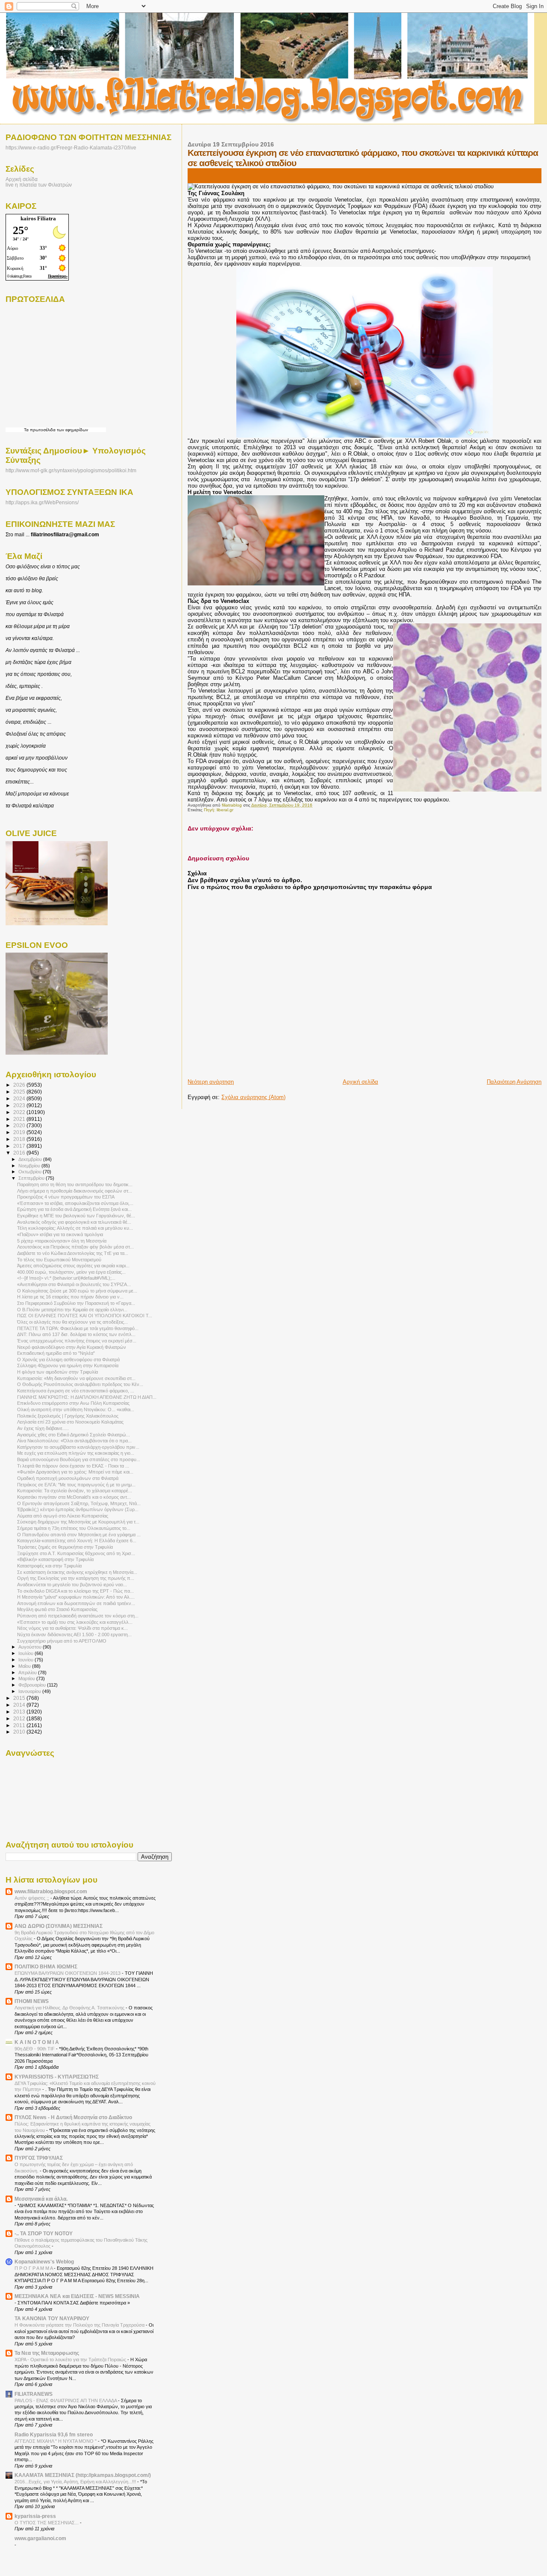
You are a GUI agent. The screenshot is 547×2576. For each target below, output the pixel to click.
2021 (20, 1119)
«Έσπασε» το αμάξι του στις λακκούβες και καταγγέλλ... (75, 1622)
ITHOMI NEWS (32, 2001)
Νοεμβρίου (30, 1166)
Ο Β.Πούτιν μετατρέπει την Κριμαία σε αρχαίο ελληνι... (72, 1310)
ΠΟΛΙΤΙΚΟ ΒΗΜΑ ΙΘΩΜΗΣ (46, 1966)
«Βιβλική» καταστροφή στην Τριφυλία (55, 1559)
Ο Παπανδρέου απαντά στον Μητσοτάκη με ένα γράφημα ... (79, 1535)
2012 (20, 1718)
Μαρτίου (27, 1678)
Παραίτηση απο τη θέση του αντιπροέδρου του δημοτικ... (75, 1184)
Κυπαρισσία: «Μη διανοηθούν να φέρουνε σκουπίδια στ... (76, 1378)
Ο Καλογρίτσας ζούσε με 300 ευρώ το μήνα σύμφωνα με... (77, 1291)
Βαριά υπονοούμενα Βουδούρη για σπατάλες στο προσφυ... (79, 1459)
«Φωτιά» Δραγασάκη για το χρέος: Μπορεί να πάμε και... (75, 1472)
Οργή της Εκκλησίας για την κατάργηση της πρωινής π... (76, 1578)
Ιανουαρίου (30, 1691)
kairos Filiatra (38, 218)
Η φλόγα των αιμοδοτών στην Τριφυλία (57, 1372)
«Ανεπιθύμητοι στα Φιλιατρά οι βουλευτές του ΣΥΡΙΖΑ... (74, 1284)
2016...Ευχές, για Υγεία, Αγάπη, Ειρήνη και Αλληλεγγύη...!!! (76, 2482)
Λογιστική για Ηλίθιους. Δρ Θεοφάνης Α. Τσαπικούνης (70, 2008)
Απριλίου (28, 1672)
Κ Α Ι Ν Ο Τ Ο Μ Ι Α (37, 2042)
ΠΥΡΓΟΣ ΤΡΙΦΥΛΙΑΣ (39, 2158)
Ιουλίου (26, 1653)
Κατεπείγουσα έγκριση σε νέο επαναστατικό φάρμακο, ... (76, 1391)
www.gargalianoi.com (40, 2538)
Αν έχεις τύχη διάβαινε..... (43, 1428)
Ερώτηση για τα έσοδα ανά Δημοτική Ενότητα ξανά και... (74, 1209)
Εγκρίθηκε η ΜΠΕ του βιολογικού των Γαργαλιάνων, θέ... (76, 1216)
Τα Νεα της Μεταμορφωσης (47, 2353)
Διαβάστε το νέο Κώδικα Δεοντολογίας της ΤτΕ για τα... (73, 1253)
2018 (20, 1139)
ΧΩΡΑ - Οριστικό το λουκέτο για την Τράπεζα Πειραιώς (71, 2360)
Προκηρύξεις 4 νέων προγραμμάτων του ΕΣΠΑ (66, 1197)
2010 (20, 1732)
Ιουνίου (26, 1660)
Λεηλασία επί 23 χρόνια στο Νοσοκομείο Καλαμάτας (70, 1422)
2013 (20, 1712)
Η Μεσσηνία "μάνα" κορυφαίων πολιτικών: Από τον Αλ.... (76, 1597)
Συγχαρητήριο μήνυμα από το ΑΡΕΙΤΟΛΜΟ (62, 1641)
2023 (20, 1105)
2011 (20, 1725)
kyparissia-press (35, 2516)
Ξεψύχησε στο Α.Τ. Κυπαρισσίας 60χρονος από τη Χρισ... (76, 1553)
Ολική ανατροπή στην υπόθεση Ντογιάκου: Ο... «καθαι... (76, 1409)
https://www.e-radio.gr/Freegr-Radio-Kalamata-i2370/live (71, 148)
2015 (20, 1698)
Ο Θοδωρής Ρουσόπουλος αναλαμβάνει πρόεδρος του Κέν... (80, 1384)
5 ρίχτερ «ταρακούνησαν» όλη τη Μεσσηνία (62, 1241)
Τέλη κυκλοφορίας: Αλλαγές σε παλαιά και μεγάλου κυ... (75, 1228)
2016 (20, 1153)
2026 (20, 1085)
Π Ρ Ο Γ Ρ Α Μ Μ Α (34, 2268)
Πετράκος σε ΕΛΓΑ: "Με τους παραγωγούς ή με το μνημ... (76, 1485)
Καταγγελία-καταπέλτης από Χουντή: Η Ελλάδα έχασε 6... (77, 1541)
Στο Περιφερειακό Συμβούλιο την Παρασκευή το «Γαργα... (76, 1303)
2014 (20, 1705)
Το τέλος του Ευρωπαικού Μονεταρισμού (59, 1260)
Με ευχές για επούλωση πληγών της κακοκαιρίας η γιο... (76, 1453)
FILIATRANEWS (34, 2394)
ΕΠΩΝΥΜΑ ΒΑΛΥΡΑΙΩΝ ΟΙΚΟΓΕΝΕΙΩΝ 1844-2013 (68, 1973)
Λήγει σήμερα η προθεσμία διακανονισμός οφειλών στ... (75, 1191)
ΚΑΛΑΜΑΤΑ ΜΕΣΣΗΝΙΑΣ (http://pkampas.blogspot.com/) (83, 2475)
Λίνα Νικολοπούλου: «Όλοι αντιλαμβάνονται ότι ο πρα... (74, 1441)
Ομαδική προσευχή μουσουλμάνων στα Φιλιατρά (68, 1478)
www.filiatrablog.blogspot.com (51, 1891)
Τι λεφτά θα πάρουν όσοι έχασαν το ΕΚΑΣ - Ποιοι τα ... (73, 1466)
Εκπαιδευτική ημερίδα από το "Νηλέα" (56, 1353)
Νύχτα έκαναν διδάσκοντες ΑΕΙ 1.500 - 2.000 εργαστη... (74, 1634)
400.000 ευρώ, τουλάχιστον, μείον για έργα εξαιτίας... (71, 1272)
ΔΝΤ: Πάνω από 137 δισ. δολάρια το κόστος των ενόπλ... (76, 1334)
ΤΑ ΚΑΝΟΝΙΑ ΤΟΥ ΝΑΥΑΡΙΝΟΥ (52, 2318)
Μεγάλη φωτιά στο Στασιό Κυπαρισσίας (57, 1609)
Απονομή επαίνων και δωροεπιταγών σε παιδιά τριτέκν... (76, 1603)
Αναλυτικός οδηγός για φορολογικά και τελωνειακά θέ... (74, 1222)
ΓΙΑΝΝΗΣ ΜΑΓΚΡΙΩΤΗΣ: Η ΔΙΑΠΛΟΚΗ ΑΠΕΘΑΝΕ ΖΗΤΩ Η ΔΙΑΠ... (87, 1397)
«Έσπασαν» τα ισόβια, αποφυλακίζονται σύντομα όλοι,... (75, 1203)
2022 (20, 1112)
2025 (20, 1092)
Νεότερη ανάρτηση (211, 1082)
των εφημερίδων (72, 430)
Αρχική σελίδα (360, 1082)
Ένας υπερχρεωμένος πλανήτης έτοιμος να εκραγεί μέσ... (77, 1341)
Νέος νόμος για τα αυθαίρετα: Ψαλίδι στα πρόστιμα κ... (72, 1628)
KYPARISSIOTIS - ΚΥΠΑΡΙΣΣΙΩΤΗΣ (57, 2077)
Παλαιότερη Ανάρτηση (514, 1082)
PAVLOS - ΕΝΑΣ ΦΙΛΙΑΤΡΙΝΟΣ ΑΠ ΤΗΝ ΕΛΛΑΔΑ (66, 2401)
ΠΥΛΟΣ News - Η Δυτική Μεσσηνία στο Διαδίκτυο (73, 2117)
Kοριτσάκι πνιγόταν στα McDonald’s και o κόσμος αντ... (74, 1497)
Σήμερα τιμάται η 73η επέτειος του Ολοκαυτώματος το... (74, 1528)
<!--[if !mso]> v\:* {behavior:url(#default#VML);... (66, 1278)
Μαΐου (25, 1666)
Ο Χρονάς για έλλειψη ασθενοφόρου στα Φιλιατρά (68, 1360)
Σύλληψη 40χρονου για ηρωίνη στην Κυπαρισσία (68, 1365)
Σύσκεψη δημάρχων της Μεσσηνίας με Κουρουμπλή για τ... (78, 1522)
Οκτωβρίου (31, 1172)
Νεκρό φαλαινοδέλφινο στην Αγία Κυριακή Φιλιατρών (72, 1347)
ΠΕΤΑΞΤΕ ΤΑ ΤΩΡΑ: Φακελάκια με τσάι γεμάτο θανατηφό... (78, 1328)
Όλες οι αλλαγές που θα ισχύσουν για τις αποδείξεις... (72, 1322)
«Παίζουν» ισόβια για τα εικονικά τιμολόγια (60, 1234)
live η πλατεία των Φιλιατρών (39, 185)
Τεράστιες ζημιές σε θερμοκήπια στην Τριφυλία (65, 1547)
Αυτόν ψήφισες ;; (32, 1898)
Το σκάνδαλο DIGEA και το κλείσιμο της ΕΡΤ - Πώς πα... (75, 1591)
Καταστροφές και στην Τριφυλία (49, 1566)
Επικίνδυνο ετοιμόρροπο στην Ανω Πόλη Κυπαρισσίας (73, 1403)
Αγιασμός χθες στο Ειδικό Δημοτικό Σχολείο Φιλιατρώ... (74, 1435)
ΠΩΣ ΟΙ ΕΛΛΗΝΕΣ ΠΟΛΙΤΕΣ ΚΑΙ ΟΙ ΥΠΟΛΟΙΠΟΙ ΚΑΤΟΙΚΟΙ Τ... (85, 1316)
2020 (20, 1125)
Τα (27, 430)
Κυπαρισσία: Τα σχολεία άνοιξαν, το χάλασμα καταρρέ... (75, 1491)
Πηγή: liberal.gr (219, 810)
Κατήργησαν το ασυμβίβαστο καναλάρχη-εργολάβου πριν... (78, 1447)
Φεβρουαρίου (33, 1685)
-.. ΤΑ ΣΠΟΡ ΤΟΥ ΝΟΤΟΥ (44, 2233)
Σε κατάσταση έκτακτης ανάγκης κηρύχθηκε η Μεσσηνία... (77, 1572)
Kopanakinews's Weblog (44, 2262)
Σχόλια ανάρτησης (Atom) (253, 1097)
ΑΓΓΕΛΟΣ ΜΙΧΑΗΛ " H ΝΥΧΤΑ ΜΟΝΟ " (56, 2441)
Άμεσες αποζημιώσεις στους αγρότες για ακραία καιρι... (73, 1266)
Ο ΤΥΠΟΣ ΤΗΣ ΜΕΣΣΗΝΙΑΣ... (47, 2523)
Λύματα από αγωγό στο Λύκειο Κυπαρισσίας (63, 1516)
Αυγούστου (31, 1647)
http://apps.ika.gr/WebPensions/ (42, 503)
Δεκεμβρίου (31, 1159)
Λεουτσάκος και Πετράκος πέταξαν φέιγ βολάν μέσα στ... (75, 1247)
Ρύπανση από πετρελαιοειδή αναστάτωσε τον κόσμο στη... (78, 1616)
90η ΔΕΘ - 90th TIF (35, 2049)
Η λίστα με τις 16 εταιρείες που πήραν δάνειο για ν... (70, 1297)
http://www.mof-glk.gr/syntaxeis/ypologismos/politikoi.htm (71, 471)
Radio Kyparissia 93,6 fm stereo (54, 2434)
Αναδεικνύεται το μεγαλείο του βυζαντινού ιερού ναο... (72, 1585)
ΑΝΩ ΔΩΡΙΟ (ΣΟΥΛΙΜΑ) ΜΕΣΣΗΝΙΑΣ (59, 1926)
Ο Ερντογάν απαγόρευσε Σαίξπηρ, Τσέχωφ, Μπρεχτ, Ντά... (79, 1503)
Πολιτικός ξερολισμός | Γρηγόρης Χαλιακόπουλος (68, 1416)
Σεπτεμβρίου (32, 1178)
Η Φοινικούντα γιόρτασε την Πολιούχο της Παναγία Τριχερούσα (80, 2325)
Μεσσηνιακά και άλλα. (41, 2199)
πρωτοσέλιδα (43, 430)
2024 (20, 1098)
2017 (20, 1146)
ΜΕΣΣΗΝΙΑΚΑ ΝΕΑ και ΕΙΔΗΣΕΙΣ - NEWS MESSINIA (77, 2296)
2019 (20, 1132)
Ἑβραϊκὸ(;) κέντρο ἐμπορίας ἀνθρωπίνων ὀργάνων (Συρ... (78, 1509)
